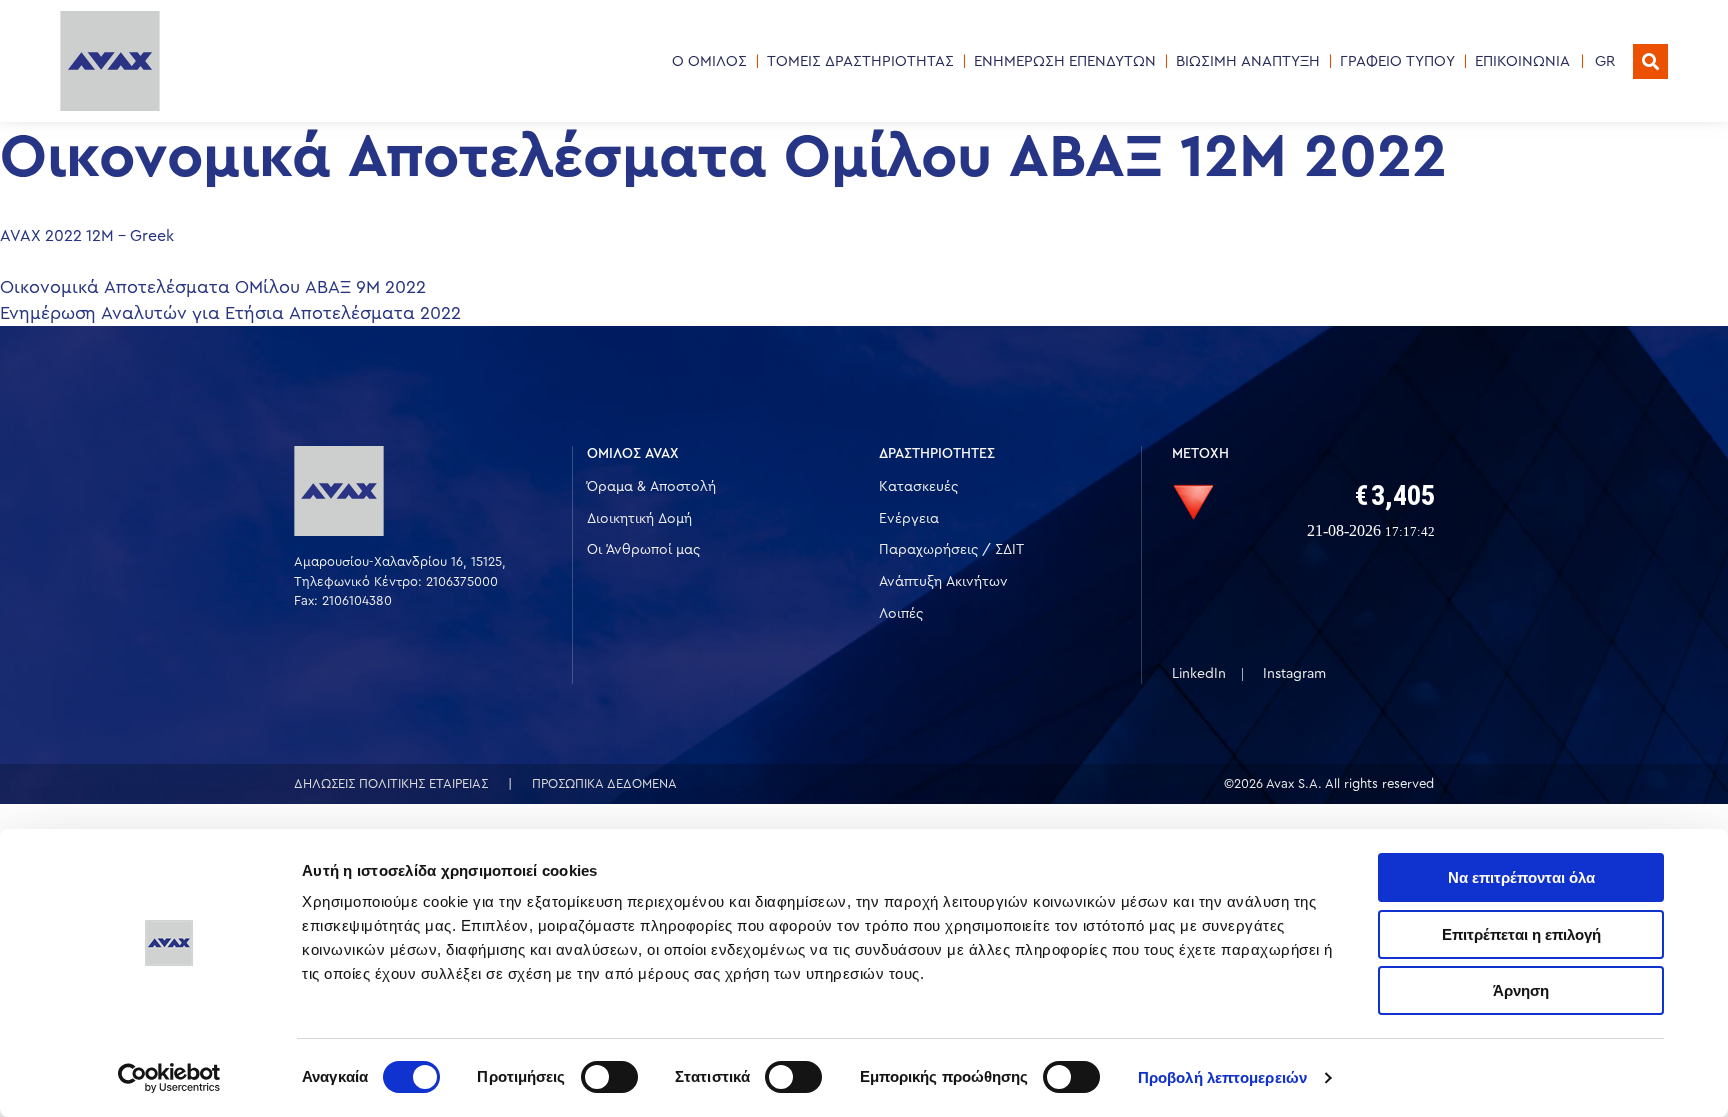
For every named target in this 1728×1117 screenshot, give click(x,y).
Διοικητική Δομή (639, 519)
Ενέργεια (909, 519)
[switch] (609, 1077)
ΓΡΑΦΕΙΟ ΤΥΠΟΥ (1397, 61)
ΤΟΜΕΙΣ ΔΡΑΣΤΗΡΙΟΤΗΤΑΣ (860, 61)
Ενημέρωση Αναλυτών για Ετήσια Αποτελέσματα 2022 (230, 313)
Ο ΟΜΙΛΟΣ (709, 61)
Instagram (1294, 674)
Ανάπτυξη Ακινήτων (943, 582)
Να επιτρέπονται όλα (1521, 877)
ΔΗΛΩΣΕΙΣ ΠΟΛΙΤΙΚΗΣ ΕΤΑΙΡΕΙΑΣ (391, 783)
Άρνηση (1521, 990)
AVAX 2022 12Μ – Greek (87, 236)
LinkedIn (1199, 674)
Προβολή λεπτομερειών (1222, 1077)
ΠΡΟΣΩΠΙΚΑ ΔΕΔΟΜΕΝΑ (604, 783)
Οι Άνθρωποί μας (643, 550)
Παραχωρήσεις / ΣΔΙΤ (951, 550)
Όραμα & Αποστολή (651, 487)
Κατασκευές (918, 487)
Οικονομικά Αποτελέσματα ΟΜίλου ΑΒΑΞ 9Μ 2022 (213, 287)
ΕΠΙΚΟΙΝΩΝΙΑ (1522, 61)
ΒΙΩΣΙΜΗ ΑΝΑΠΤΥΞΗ (1248, 61)
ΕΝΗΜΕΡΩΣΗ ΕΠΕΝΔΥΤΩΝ (1065, 61)
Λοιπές (901, 614)
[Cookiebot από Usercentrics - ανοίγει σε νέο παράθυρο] (169, 1078)
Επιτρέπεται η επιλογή (1521, 934)
